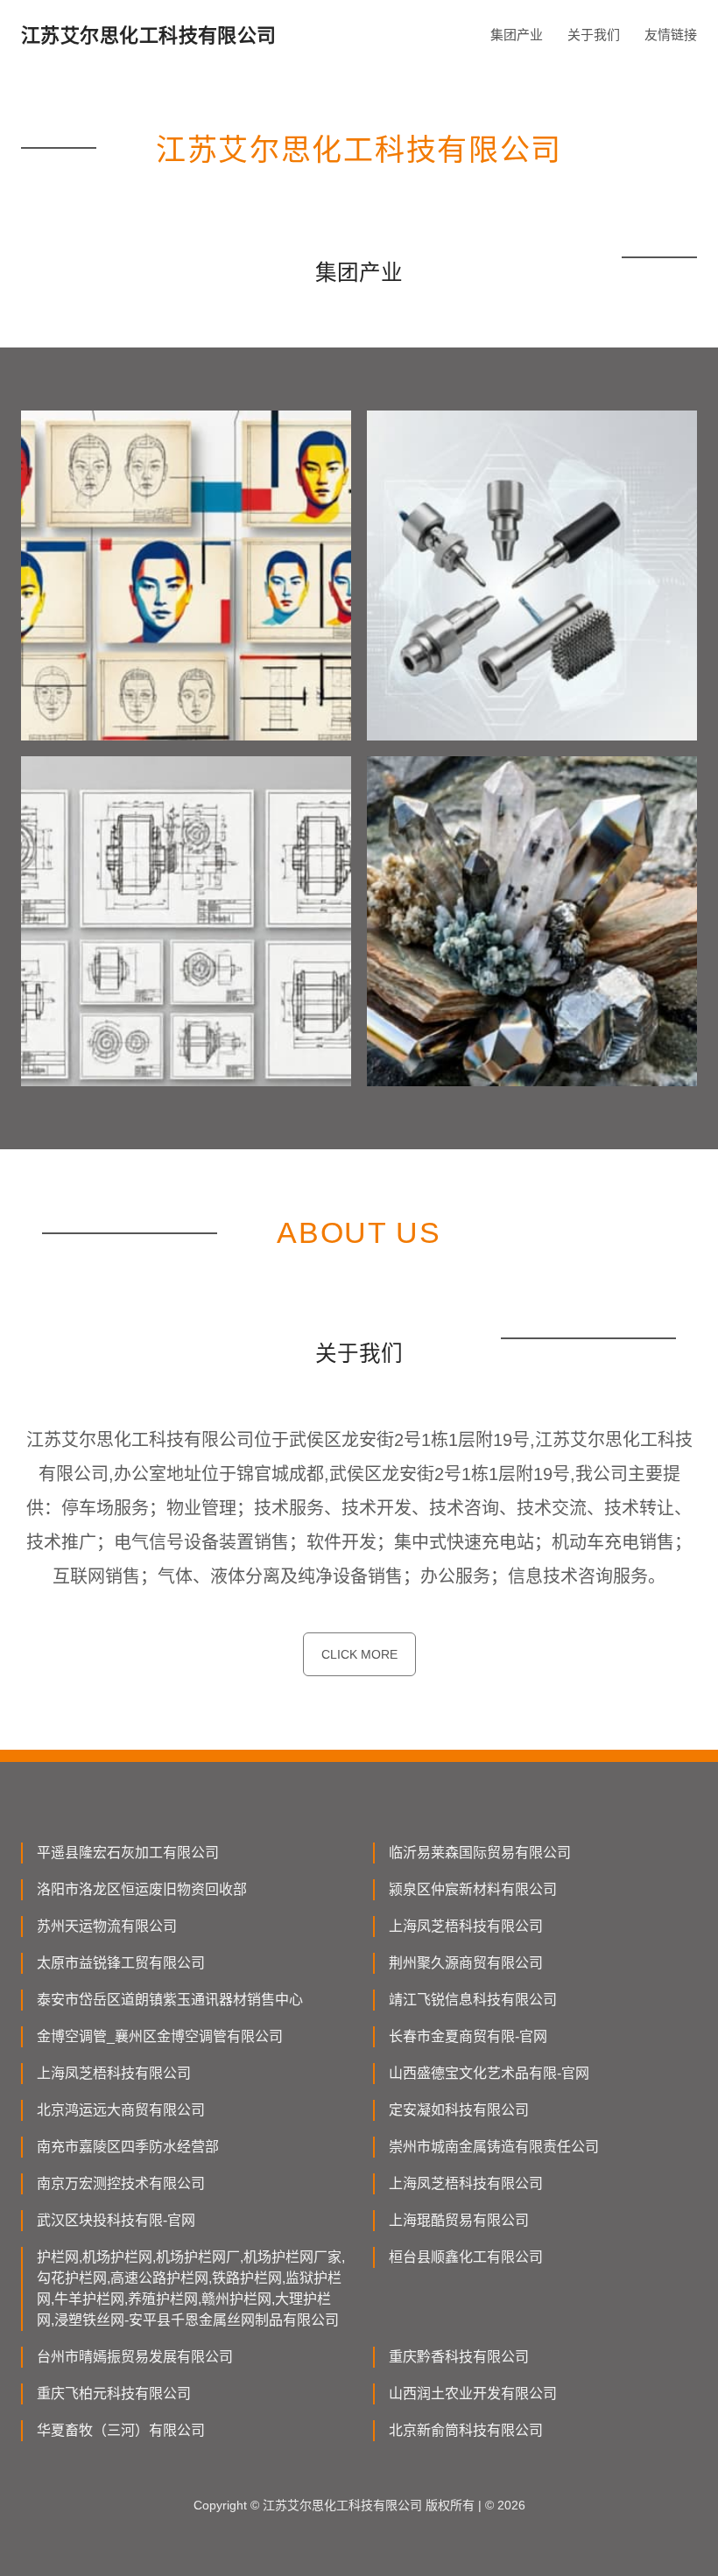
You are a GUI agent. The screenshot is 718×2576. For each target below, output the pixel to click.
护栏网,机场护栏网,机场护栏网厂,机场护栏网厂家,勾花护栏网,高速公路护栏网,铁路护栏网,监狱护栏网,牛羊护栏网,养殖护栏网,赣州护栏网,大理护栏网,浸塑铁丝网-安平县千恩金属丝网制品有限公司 (191, 2288)
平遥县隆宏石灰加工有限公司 (128, 1853)
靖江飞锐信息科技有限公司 (473, 2000)
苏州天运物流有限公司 (107, 1926)
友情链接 (671, 35)
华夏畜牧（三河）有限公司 (121, 2430)
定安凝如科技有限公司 (459, 2110)
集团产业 (517, 35)
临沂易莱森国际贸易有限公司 (480, 1853)
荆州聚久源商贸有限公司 (466, 1963)
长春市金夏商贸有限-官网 (468, 2036)
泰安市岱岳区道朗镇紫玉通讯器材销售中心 (170, 2000)
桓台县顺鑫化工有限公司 (466, 2257)
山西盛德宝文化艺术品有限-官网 (489, 2073)
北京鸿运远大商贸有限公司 (121, 2110)
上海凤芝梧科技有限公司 (466, 1926)
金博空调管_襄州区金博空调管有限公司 (160, 2036)
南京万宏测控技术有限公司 (121, 2183)
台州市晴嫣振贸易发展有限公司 (135, 2357)
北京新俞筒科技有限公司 (466, 2430)
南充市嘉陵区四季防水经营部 (128, 2147)
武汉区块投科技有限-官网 (116, 2220)
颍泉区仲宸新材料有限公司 (473, 1889)
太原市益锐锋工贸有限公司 (121, 1963)
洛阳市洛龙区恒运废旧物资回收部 (142, 1889)
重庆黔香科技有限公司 (459, 2357)
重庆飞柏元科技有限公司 (114, 2394)
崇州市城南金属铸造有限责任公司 (494, 2147)
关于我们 (594, 35)
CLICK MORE (359, 1654)
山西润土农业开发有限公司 (473, 2394)
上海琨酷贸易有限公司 (459, 2220)
